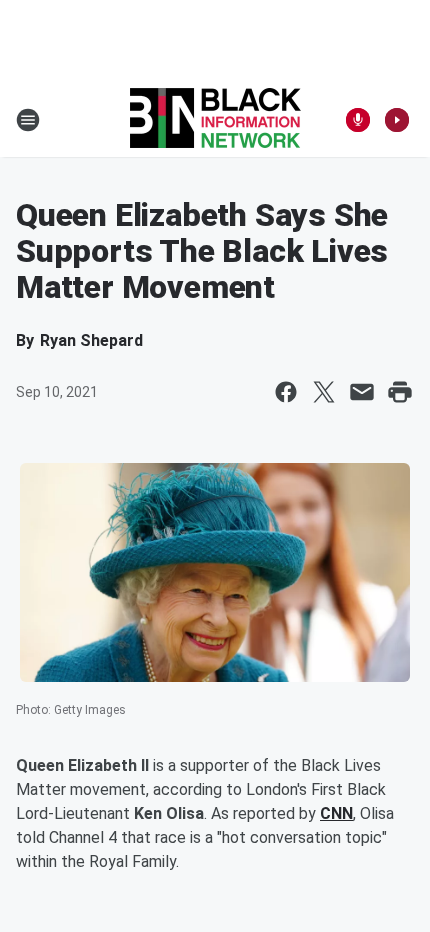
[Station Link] (215, 120)
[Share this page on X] (324, 392)
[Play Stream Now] (397, 120)
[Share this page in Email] (362, 392)
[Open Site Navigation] (28, 120)
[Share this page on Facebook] (286, 392)
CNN (336, 813)
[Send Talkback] (358, 120)
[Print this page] (400, 392)
